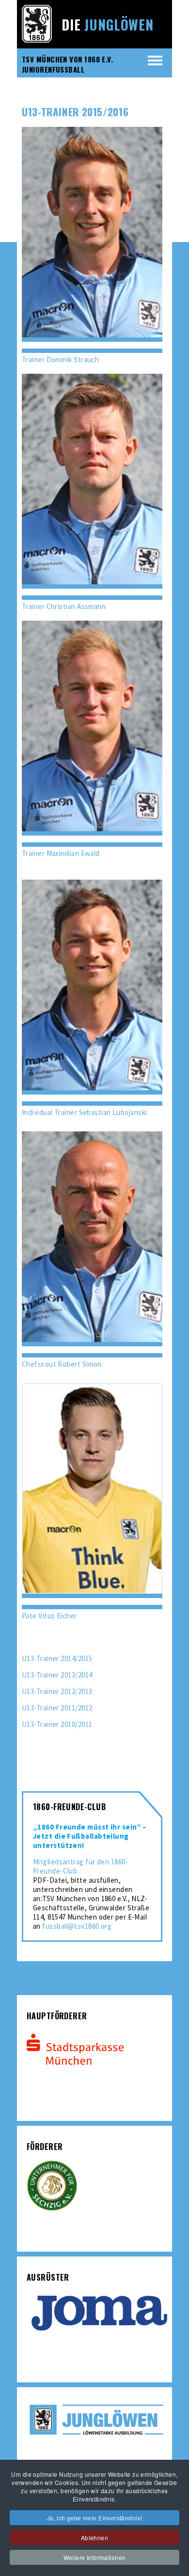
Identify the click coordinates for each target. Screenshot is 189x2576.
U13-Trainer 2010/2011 (57, 1724)
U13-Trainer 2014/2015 (57, 1658)
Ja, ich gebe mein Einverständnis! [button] (95, 2518)
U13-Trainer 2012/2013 (57, 1691)
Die (108, 24)
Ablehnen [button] (94, 2538)
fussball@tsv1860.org (77, 1926)
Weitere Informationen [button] (95, 2557)
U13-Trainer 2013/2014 (57, 1675)
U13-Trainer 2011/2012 (57, 1708)
